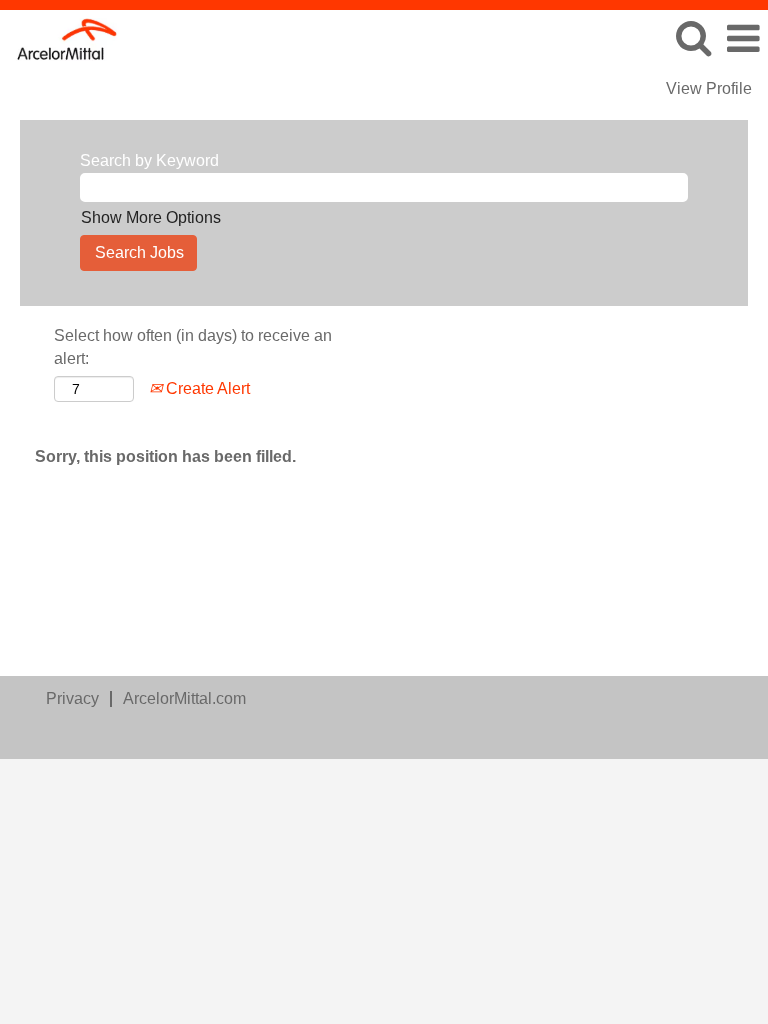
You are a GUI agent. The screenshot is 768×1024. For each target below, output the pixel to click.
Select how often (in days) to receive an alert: (193, 347)
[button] (743, 39)
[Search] (693, 38)
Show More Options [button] (151, 217)
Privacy (72, 698)
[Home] (60, 37)
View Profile (709, 88)
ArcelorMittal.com (184, 698)
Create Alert (206, 388)
